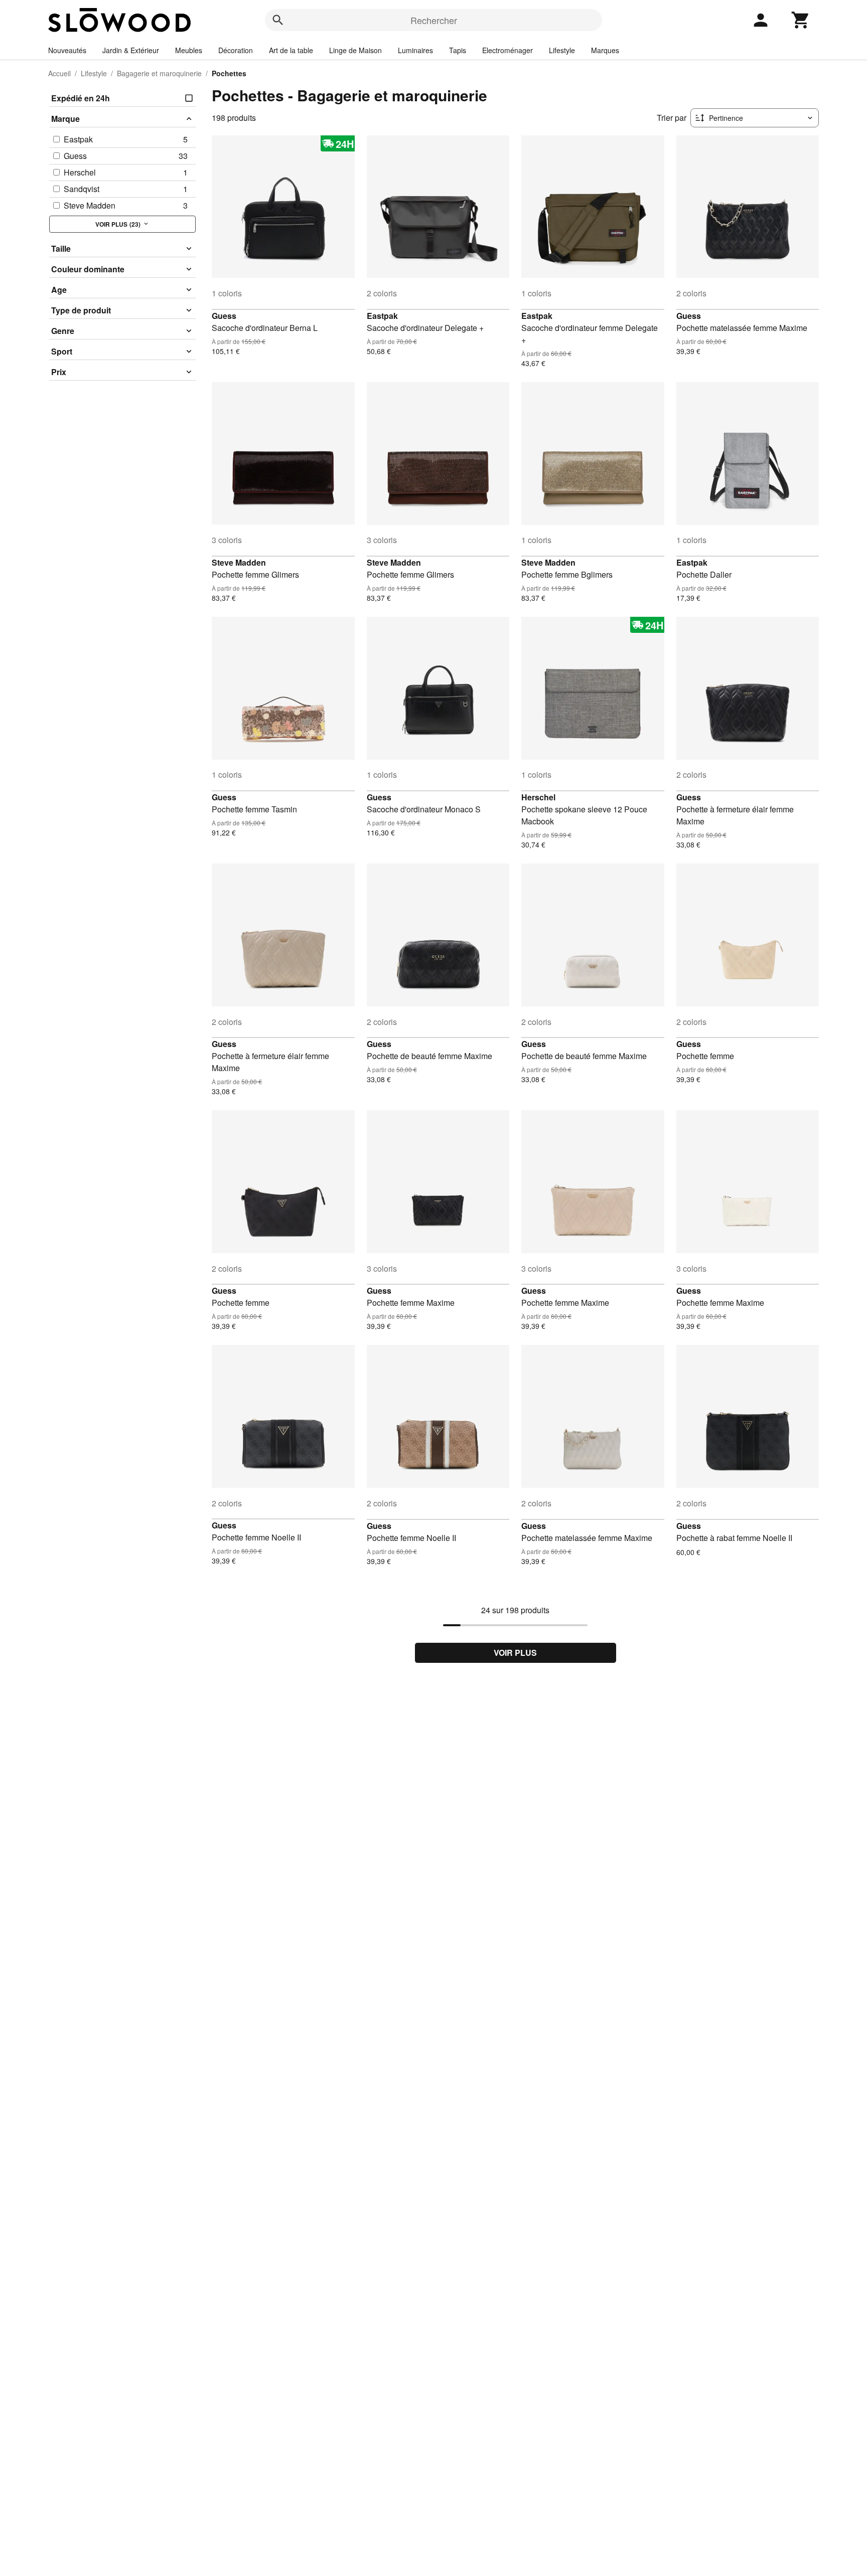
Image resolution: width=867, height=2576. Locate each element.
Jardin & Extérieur (131, 50)
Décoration (236, 50)
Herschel (538, 797)
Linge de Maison (355, 50)
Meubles (189, 50)
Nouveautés (67, 50)
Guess (224, 316)
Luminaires (415, 50)
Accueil (59, 73)
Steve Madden (239, 562)
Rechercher (434, 20)
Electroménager (508, 50)
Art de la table (291, 50)
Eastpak (382, 316)
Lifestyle (562, 50)
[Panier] (801, 20)
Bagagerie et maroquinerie (159, 73)
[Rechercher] (278, 20)
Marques (605, 50)
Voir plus (515, 1653)
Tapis (458, 50)
